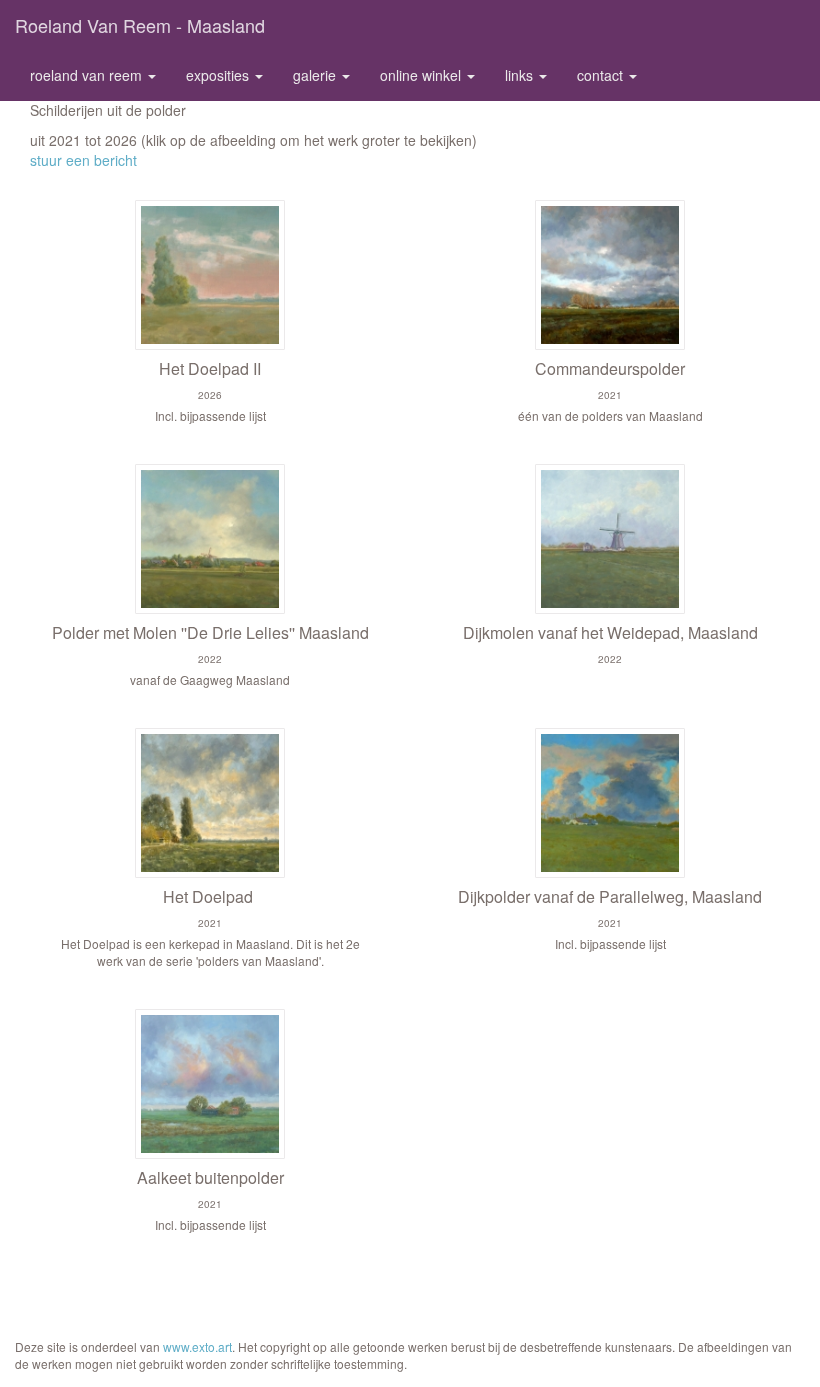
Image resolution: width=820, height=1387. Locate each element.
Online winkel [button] (422, 75)
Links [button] (521, 75)
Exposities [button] (219, 75)
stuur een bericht (83, 160)
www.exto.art (197, 1346)
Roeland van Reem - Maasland (140, 25)
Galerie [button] (316, 75)
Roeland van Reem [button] (88, 75)
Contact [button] (602, 75)
